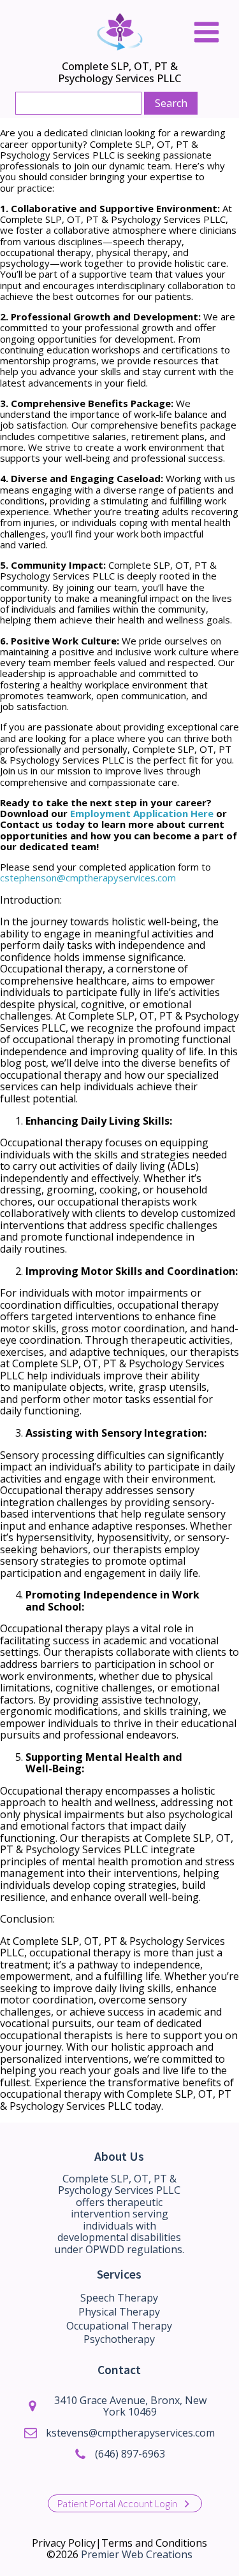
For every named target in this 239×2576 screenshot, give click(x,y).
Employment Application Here (142, 813)
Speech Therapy (119, 2298)
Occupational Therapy (119, 2326)
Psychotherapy (119, 2339)
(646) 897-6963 (130, 2454)
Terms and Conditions (154, 2543)
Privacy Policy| (67, 2543)
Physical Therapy (119, 2312)
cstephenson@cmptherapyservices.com (88, 878)
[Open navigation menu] (206, 33)
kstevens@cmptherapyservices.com (130, 2433)
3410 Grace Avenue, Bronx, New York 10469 (130, 2406)
